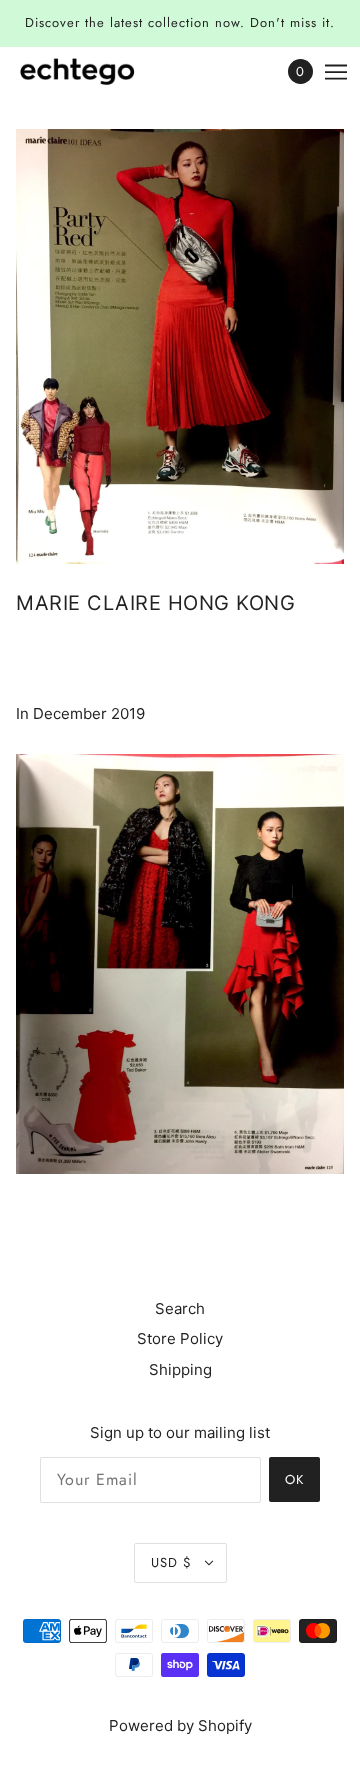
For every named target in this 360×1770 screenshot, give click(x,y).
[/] (97, 71)
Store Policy (180, 1338)
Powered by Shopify (180, 1725)
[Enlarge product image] (180, 346)
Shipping (180, 1369)
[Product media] (180, 964)
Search (180, 1308)
